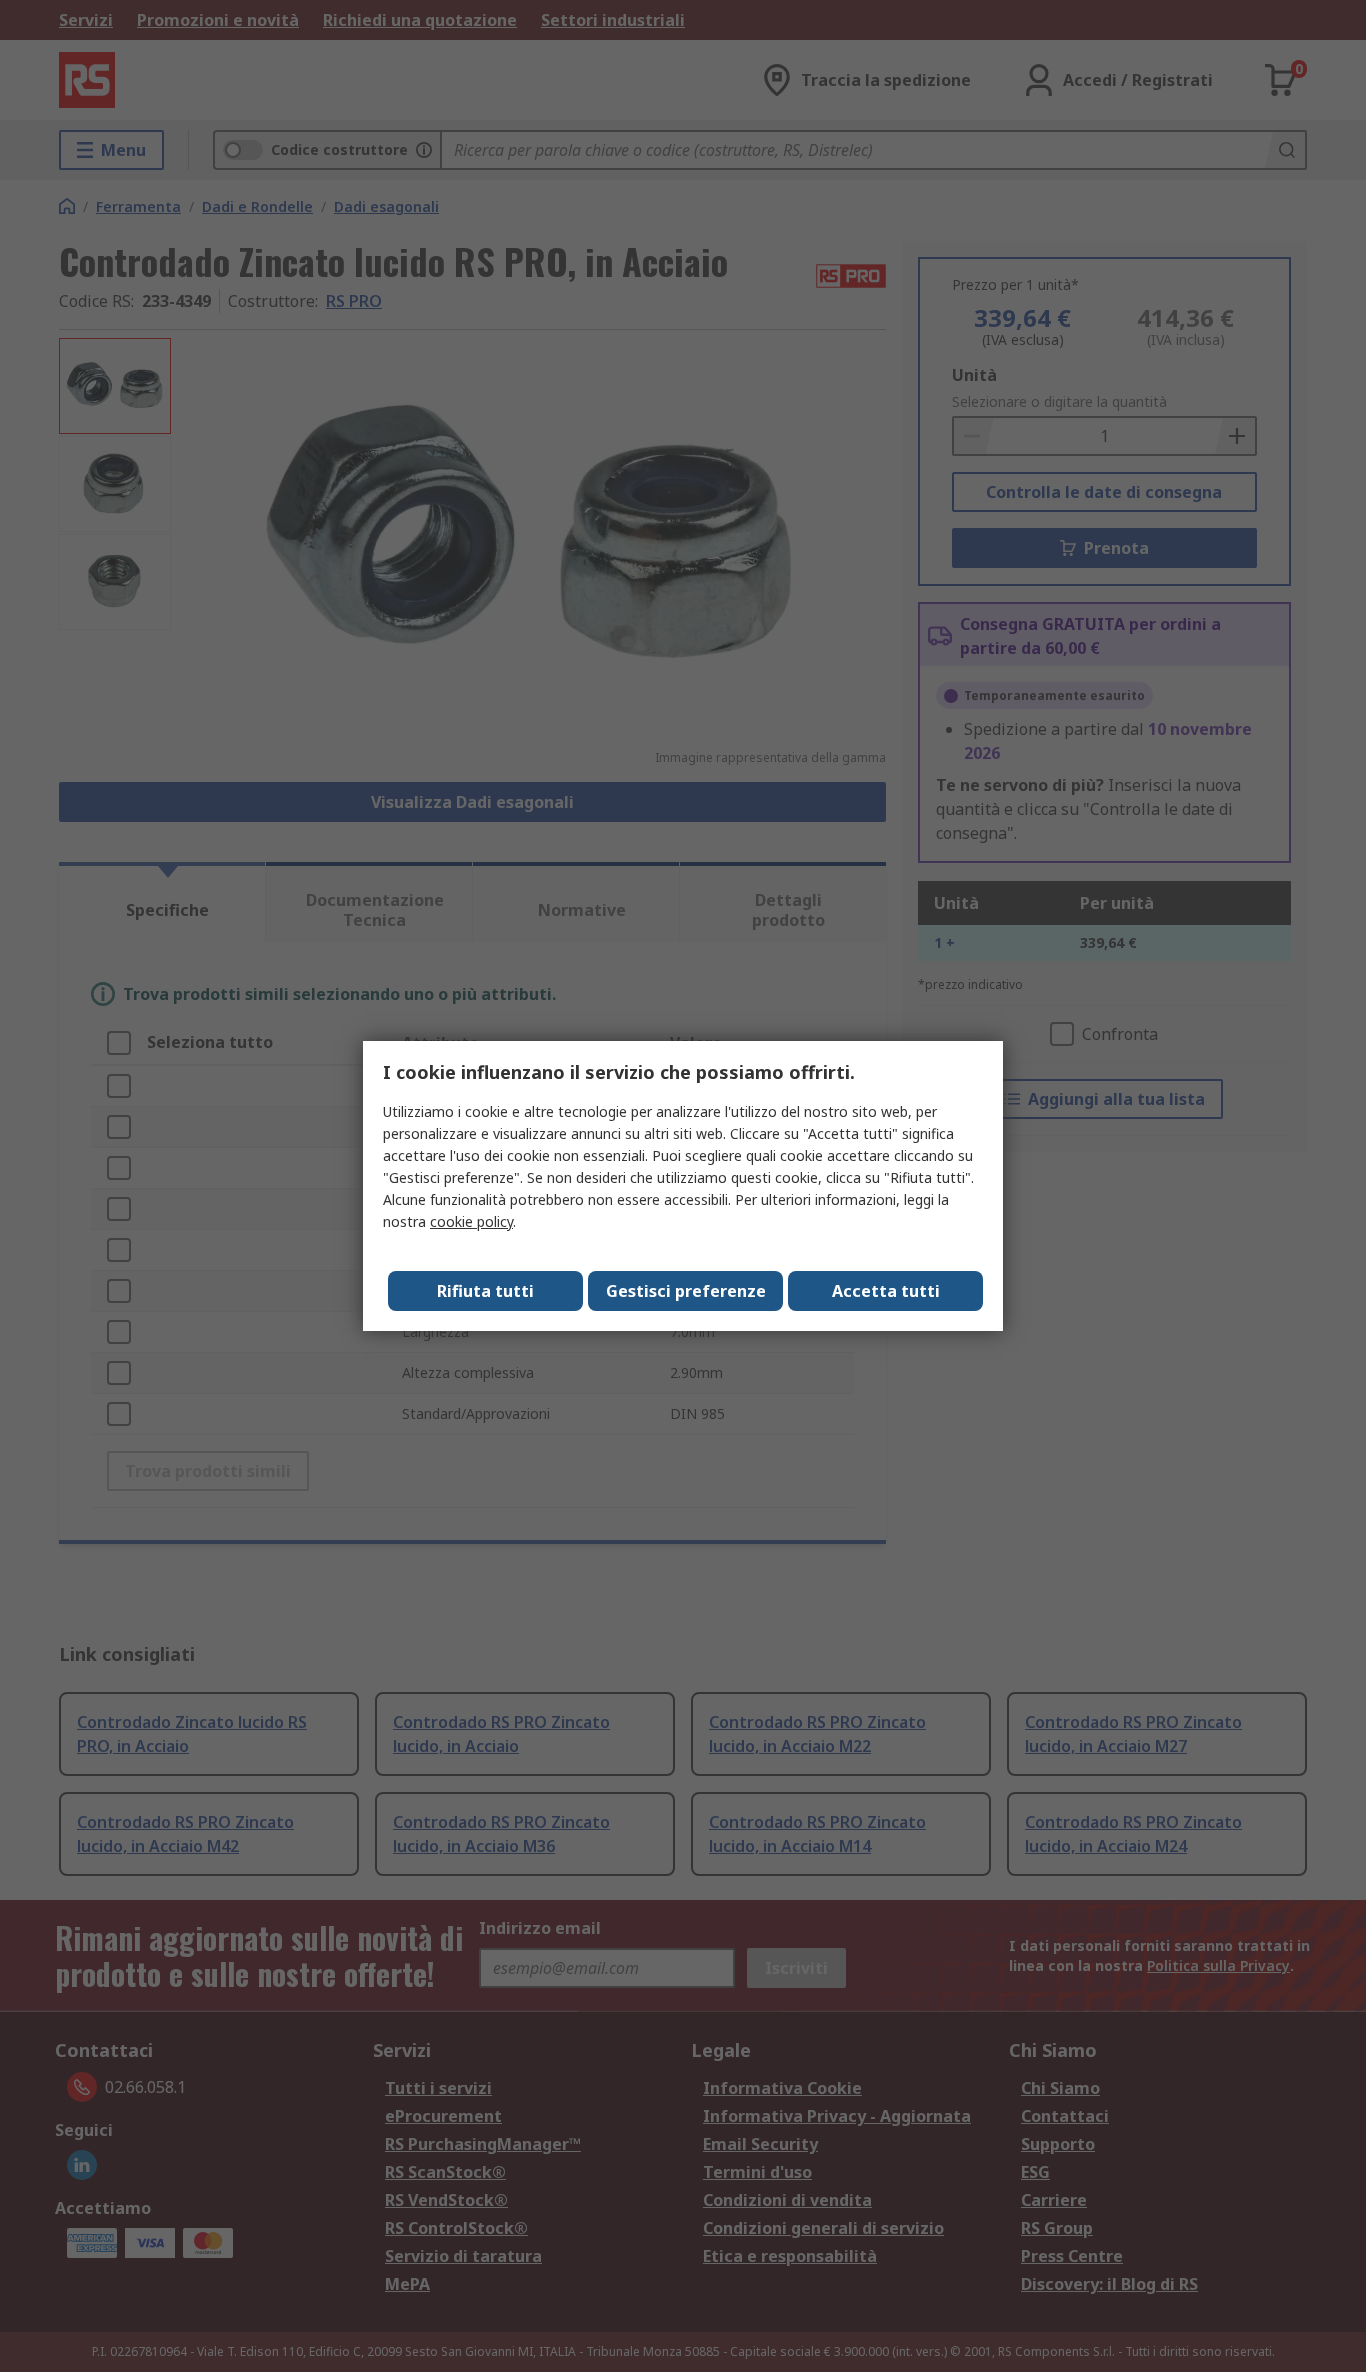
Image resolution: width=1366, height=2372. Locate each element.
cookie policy (471, 1221)
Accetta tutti (886, 1291)
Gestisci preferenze (686, 1291)
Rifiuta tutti (485, 1291)
